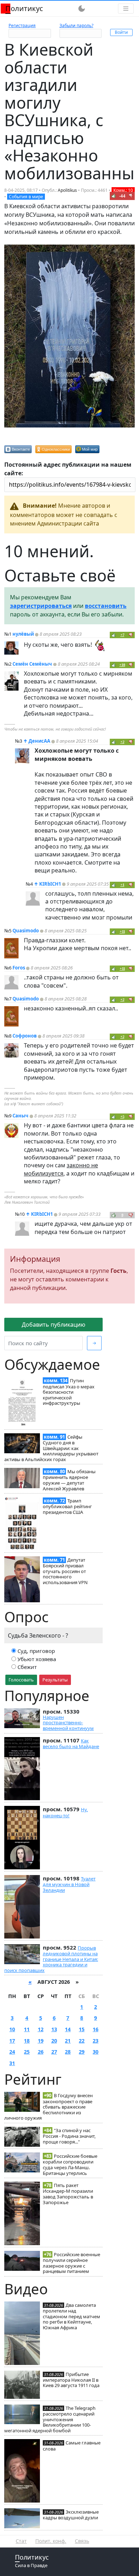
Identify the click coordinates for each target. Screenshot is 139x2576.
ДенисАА (39, 741)
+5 (122, 1117)
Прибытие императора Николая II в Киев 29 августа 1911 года (71, 2380)
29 (82, 2052)
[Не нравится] (131, 196)
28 (68, 2052)
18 (27, 2041)
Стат (21, 2541)
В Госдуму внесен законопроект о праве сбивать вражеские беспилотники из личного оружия (48, 2107)
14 (68, 2029)
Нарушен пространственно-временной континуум (68, 1723)
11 (27, 2029)
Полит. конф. (51, 2541)
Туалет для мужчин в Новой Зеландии (69, 1884)
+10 (122, 665)
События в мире (26, 197)
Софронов (25, 1036)
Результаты (55, 1680)
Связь (82, 2541)
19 (41, 2041)
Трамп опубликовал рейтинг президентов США (67, 1506)
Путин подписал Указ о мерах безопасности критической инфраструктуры (69, 1392)
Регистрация (22, 25)
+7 (122, 635)
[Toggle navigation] (126, 9)
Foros (19, 968)
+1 (122, 885)
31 (12, 2063)
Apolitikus (67, 190)
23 (96, 2041)
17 (12, 2041)
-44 (122, 196)
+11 (122, 931)
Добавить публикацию (53, 1325)
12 (41, 2029)
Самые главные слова (72, 2446)
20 (54, 2041)
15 (82, 2029)
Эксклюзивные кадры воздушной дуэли (71, 2515)
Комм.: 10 (123, 190)
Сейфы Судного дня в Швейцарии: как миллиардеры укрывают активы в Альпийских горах (51, 1448)
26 (41, 2052)
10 (12, 2029)
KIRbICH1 (50, 884)
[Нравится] (114, 196)
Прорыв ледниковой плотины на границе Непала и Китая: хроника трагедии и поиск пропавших (51, 1959)
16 (96, 2029)
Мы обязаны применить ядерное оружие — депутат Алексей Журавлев (69, 1480)
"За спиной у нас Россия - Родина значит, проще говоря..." (69, 2136)
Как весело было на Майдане (71, 1743)
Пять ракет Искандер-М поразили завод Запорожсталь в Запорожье (68, 2194)
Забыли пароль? (76, 25)
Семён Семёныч (32, 664)
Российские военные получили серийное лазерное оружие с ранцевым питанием (71, 2263)
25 (27, 2052)
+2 (122, 742)
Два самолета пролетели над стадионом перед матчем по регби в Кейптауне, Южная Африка (71, 2316)
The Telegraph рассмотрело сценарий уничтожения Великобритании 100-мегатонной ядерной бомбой (50, 2419)
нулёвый (23, 634)
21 (68, 2041)
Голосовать (21, 1680)
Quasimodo (26, 931)
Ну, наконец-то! (65, 1812)
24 (12, 2052)
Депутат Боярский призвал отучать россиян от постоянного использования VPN (65, 1571)
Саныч (20, 1116)
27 (54, 2052)
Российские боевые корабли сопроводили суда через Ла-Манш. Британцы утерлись (70, 2164)
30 (96, 2052)
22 (82, 2041)
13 (54, 2029)
